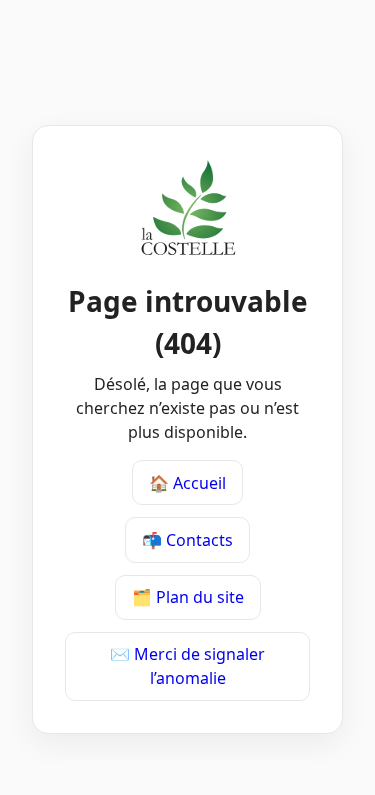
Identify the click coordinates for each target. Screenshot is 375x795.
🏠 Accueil (187, 483)
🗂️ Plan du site (188, 597)
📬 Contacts (187, 540)
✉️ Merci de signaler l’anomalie (187, 666)
